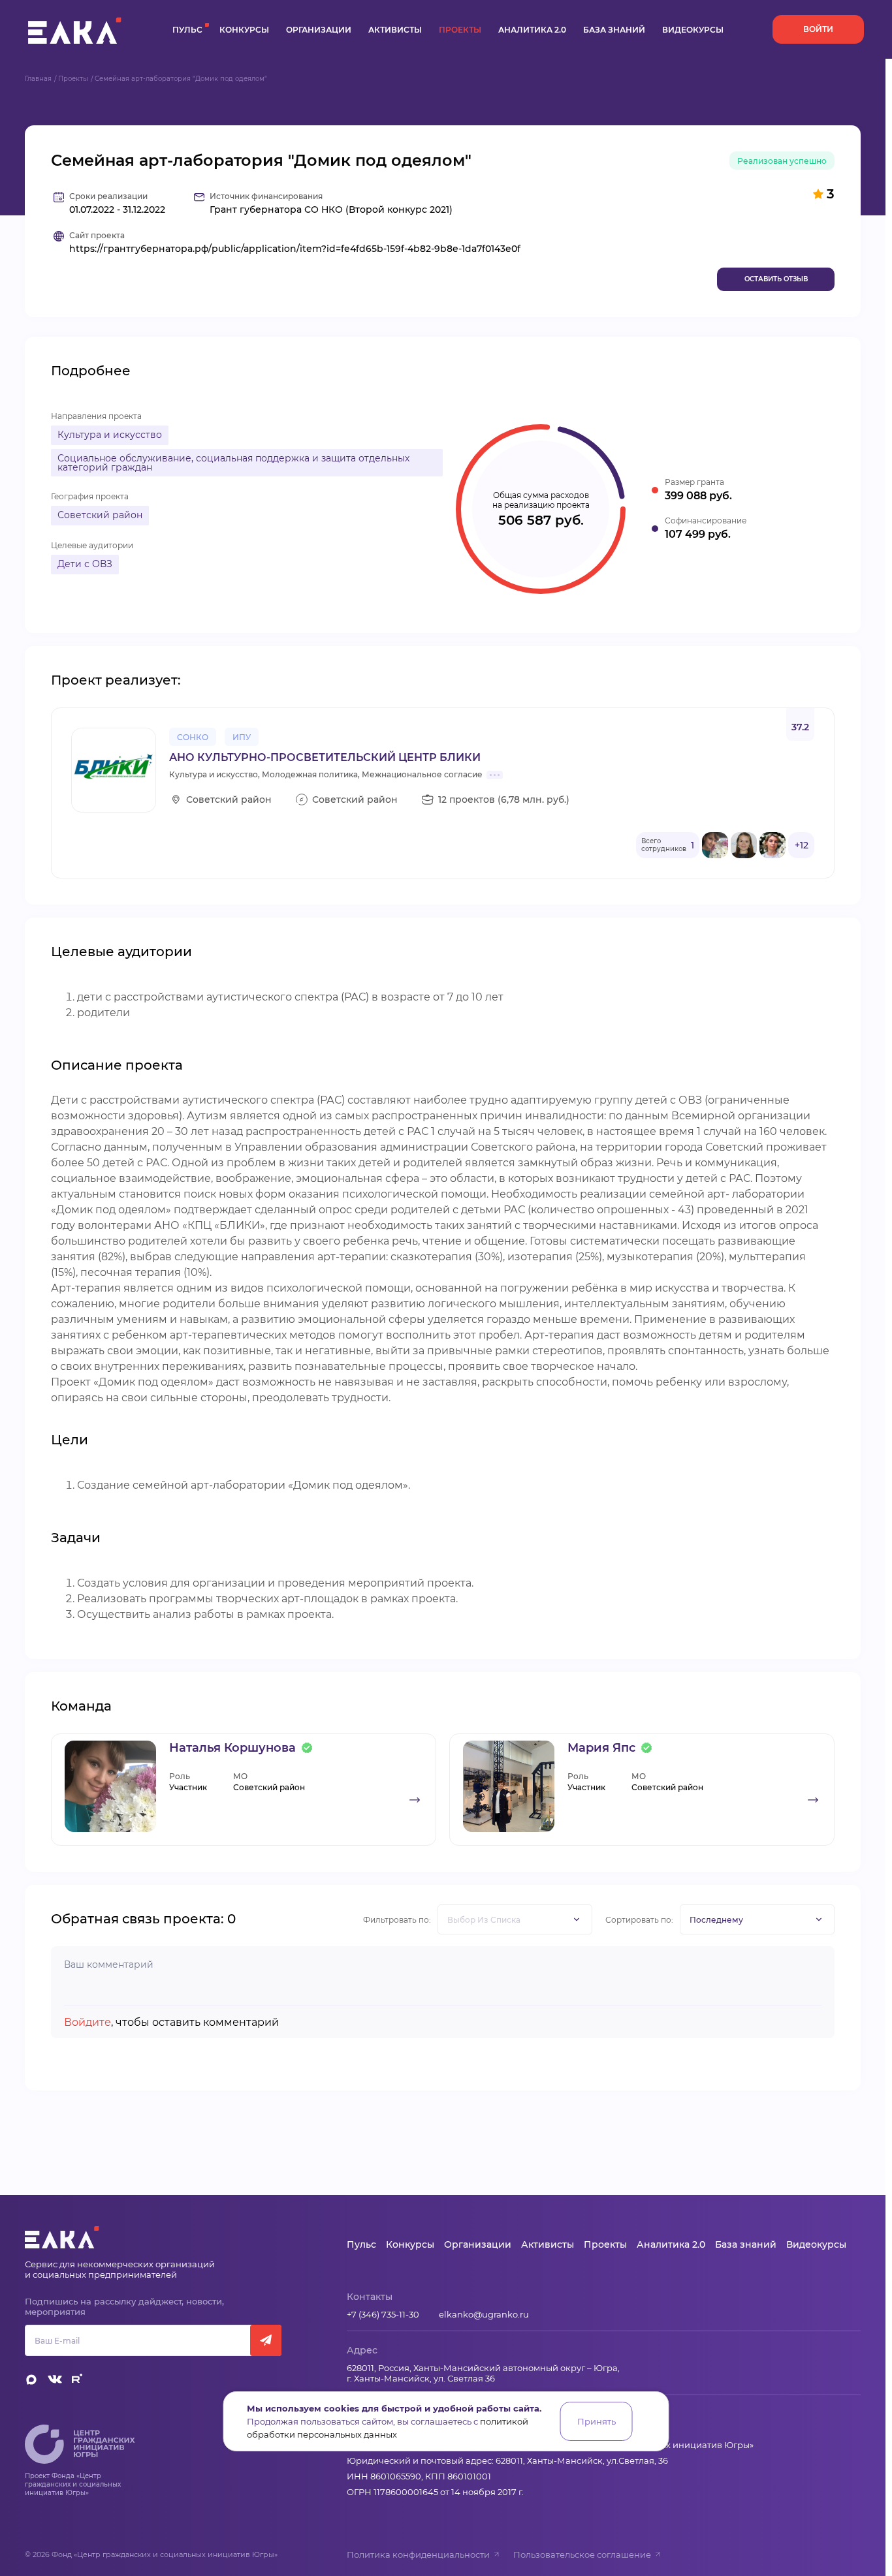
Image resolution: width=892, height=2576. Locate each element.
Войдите (88, 2022)
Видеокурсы (693, 30)
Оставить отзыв (776, 279)
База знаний (614, 30)
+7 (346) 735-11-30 (383, 2314)
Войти (818, 29)
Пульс (187, 30)
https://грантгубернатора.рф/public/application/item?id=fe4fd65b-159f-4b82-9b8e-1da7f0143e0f (295, 249)
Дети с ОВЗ (85, 564)
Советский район (100, 515)
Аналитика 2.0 (532, 30)
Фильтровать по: (397, 1920)
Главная (38, 79)
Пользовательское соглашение (582, 2554)
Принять (597, 2421)
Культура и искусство (110, 435)
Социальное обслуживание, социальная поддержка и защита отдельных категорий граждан (233, 463)
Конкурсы (244, 30)
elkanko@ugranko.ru (484, 2314)
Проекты (460, 30)
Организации (319, 30)
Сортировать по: (639, 1920)
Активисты (395, 30)
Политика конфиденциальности (418, 2554)
